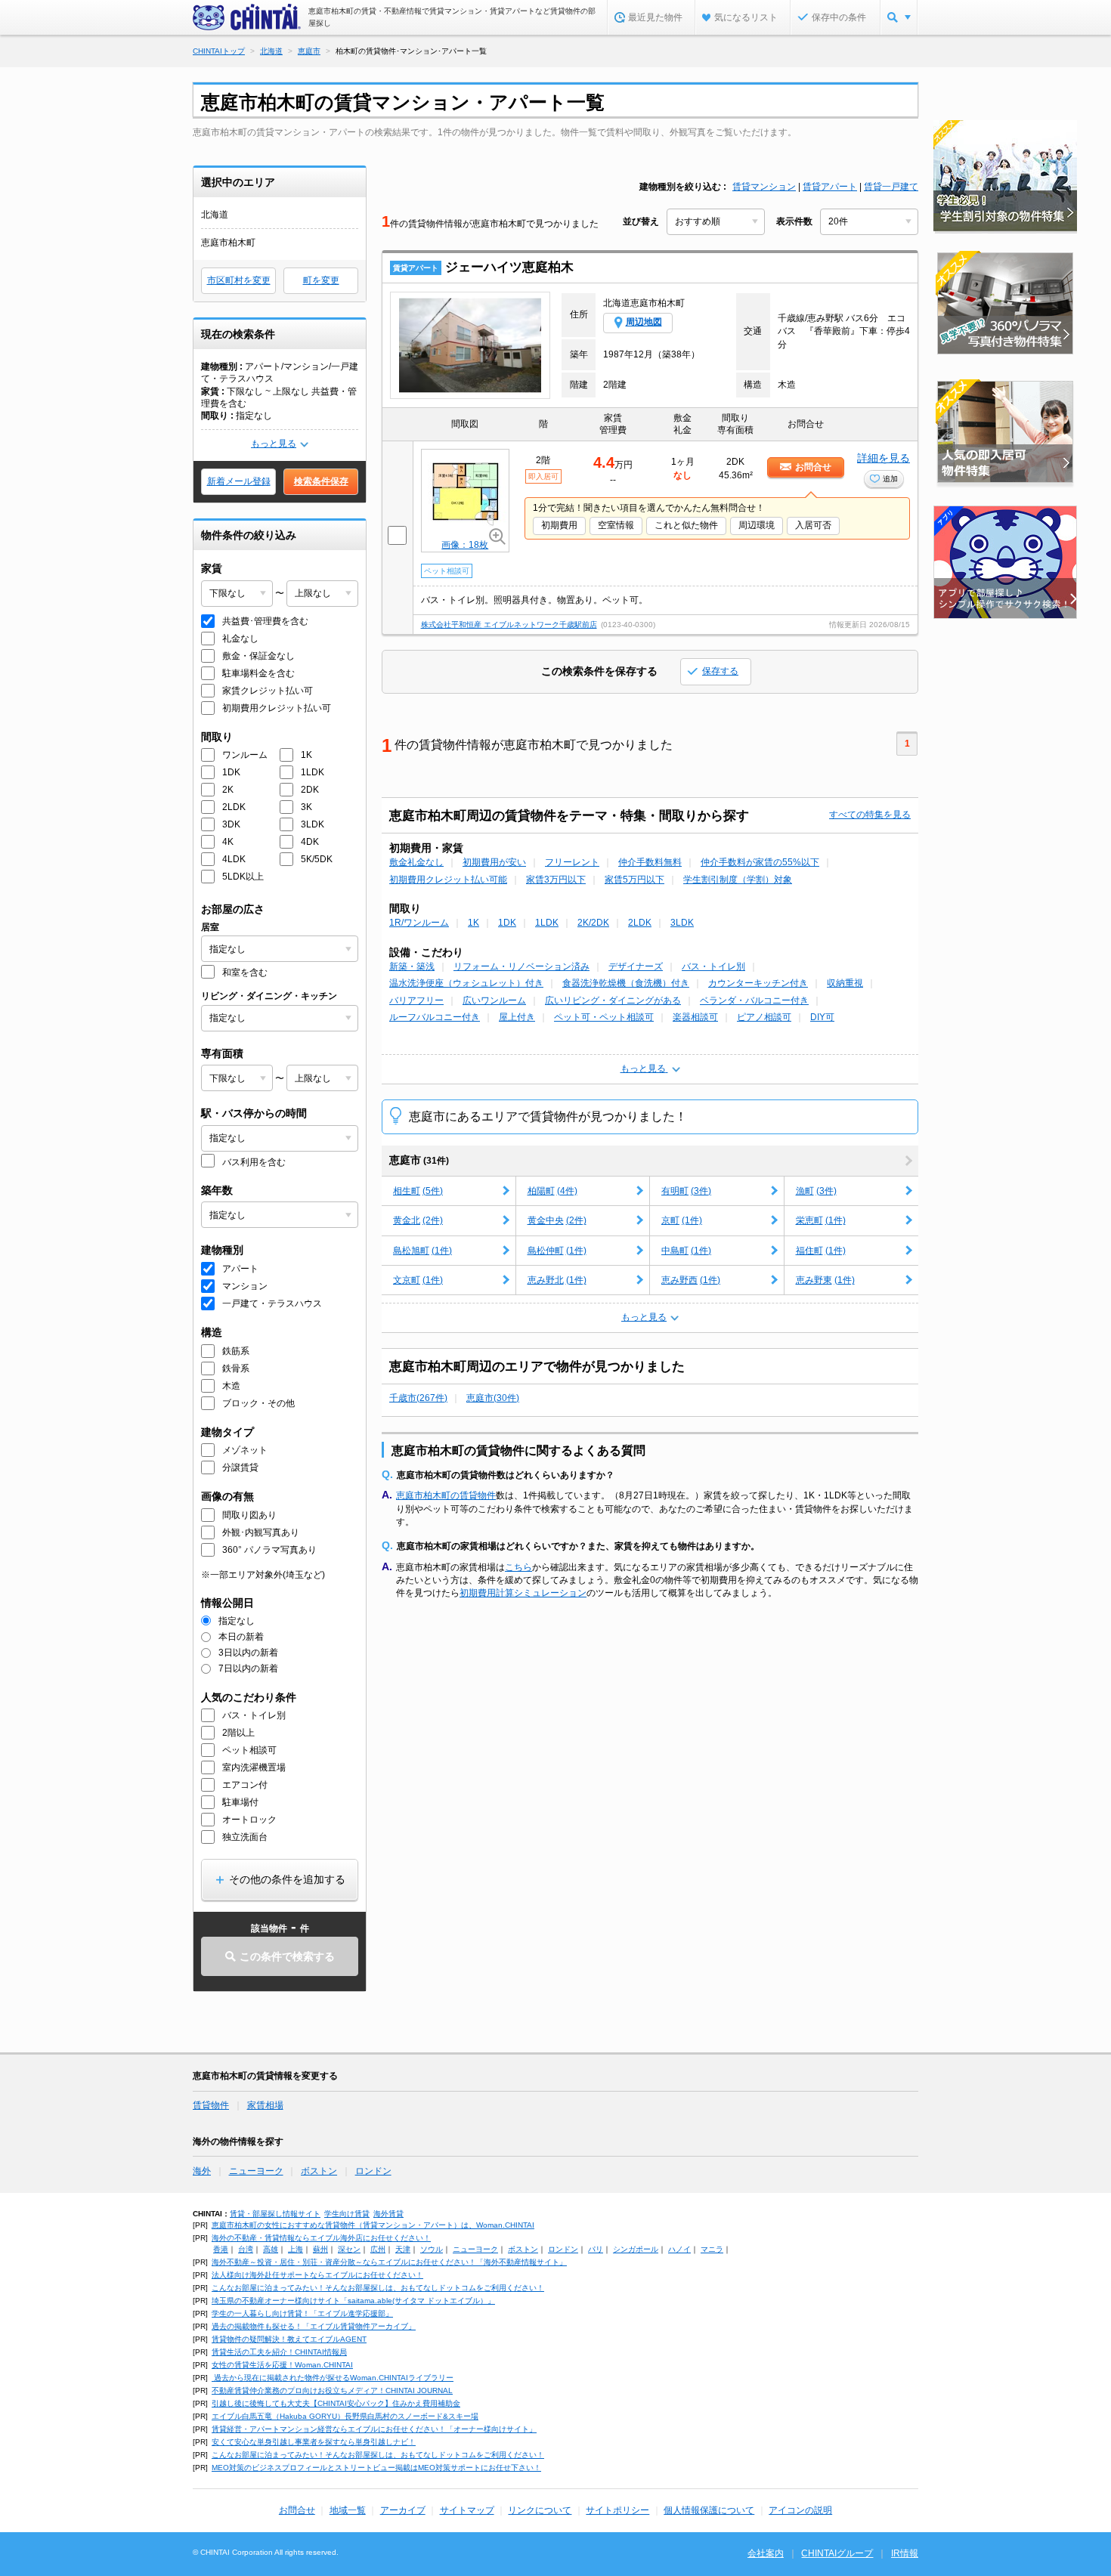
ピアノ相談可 (764, 1017)
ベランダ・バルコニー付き (754, 1000)
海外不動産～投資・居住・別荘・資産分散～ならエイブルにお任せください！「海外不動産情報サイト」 (389, 2262)
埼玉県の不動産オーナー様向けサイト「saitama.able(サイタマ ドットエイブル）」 (353, 2301)
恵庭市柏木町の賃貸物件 (446, 1495)
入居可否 (813, 525)
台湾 (246, 2249)
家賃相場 (265, 2105)
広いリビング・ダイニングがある (613, 1000)
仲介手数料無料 (650, 862)
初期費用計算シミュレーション (523, 1593)
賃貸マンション (764, 187)
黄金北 (418, 1220)
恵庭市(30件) (493, 1398)
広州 (378, 2249)
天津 (403, 2249)
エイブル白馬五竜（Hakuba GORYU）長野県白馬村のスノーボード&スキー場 (345, 2416)
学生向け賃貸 (347, 2214)
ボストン (319, 2171)
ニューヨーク (256, 2171)
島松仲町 (557, 1251)
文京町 (418, 1280)
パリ (596, 2249)
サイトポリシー (617, 2510)
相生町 (418, 1191)
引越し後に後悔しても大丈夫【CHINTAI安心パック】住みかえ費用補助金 (336, 2403)
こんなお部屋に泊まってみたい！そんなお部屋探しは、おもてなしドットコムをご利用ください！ (378, 2288)
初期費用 (559, 525)
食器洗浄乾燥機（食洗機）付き (626, 983)
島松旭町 (422, 1251)
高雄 (271, 2249)
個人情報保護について (709, 2510)
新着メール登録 (239, 481)
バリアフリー (416, 1000)
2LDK (640, 923)
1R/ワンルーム (419, 923)
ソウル (432, 2249)
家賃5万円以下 (634, 880)
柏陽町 (552, 1191)
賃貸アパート (830, 187)
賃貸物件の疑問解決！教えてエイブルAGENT (289, 2339)
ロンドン (373, 2171)
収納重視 (845, 983)
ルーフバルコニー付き (435, 1017)
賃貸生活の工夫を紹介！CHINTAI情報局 (279, 2352)
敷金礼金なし (416, 862)
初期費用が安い (494, 862)
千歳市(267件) (418, 1398)
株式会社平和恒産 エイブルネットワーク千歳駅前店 (509, 625)
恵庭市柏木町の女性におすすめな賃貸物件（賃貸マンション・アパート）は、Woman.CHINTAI (373, 2225)
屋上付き (517, 1017)
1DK (507, 923)
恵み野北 (557, 1280)
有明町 (686, 1191)
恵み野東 (825, 1280)
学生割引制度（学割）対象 (738, 880)
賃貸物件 (211, 2105)
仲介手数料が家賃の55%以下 (760, 862)
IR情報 (905, 2553)
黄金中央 (557, 1220)
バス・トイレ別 (713, 966)
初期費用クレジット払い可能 (448, 880)
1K (473, 923)
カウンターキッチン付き (758, 983)
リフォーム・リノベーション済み (521, 966)
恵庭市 (419, 1160)
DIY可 (822, 1017)
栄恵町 (821, 1220)
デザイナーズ (636, 966)
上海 (296, 2249)
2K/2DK (593, 923)
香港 (221, 2249)
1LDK (547, 923)
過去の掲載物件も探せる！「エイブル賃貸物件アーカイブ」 (314, 2326)
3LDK (682, 923)
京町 (682, 1220)
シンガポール (636, 2249)
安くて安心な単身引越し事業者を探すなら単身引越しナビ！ (314, 2442)
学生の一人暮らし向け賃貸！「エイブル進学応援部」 (302, 2313)
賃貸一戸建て (891, 187)
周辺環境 (757, 525)
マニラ (712, 2249)
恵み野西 (691, 1280)
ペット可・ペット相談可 (604, 1017)
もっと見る (274, 444)
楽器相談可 (695, 1017)
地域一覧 (348, 2510)
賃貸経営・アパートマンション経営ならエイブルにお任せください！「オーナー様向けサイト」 (374, 2429)
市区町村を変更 (239, 280)
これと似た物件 (686, 525)
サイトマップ (467, 2510)
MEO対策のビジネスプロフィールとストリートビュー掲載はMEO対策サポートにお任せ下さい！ (376, 2468)
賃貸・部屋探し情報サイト (275, 2214)
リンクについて (540, 2510)
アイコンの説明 (800, 2510)
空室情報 (616, 525)
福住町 (821, 1251)
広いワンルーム (494, 1000)
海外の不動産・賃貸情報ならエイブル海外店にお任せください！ (321, 2238)
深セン (349, 2249)
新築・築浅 (412, 966)
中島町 (686, 1251)
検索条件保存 (321, 481)
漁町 (816, 1191)
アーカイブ (403, 2510)
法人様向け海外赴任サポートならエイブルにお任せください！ (317, 2275)
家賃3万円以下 (556, 880)
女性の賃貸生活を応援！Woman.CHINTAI (282, 2365)
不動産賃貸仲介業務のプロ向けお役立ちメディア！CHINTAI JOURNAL (332, 2390)
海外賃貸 (388, 2214)
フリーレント (572, 862)
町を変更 (321, 280)
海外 (202, 2171)
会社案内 (766, 2553)
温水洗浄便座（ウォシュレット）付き (466, 983)
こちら (518, 1567)
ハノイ (679, 2249)
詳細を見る (884, 458)
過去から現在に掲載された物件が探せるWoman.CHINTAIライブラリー (333, 2378)
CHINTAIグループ (837, 2553)
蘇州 (320, 2249)
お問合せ (297, 2510)
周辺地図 (644, 322)
